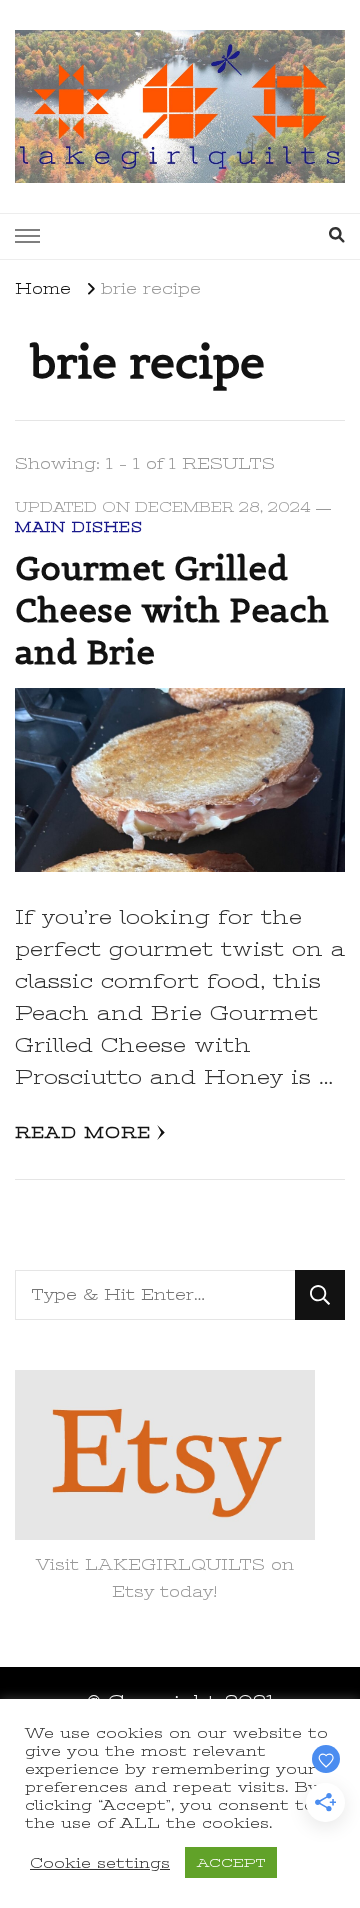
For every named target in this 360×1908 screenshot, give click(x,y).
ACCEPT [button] (231, 1862)
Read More (83, 1133)
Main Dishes (79, 527)
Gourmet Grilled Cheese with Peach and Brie (172, 610)
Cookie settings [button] (100, 1863)
